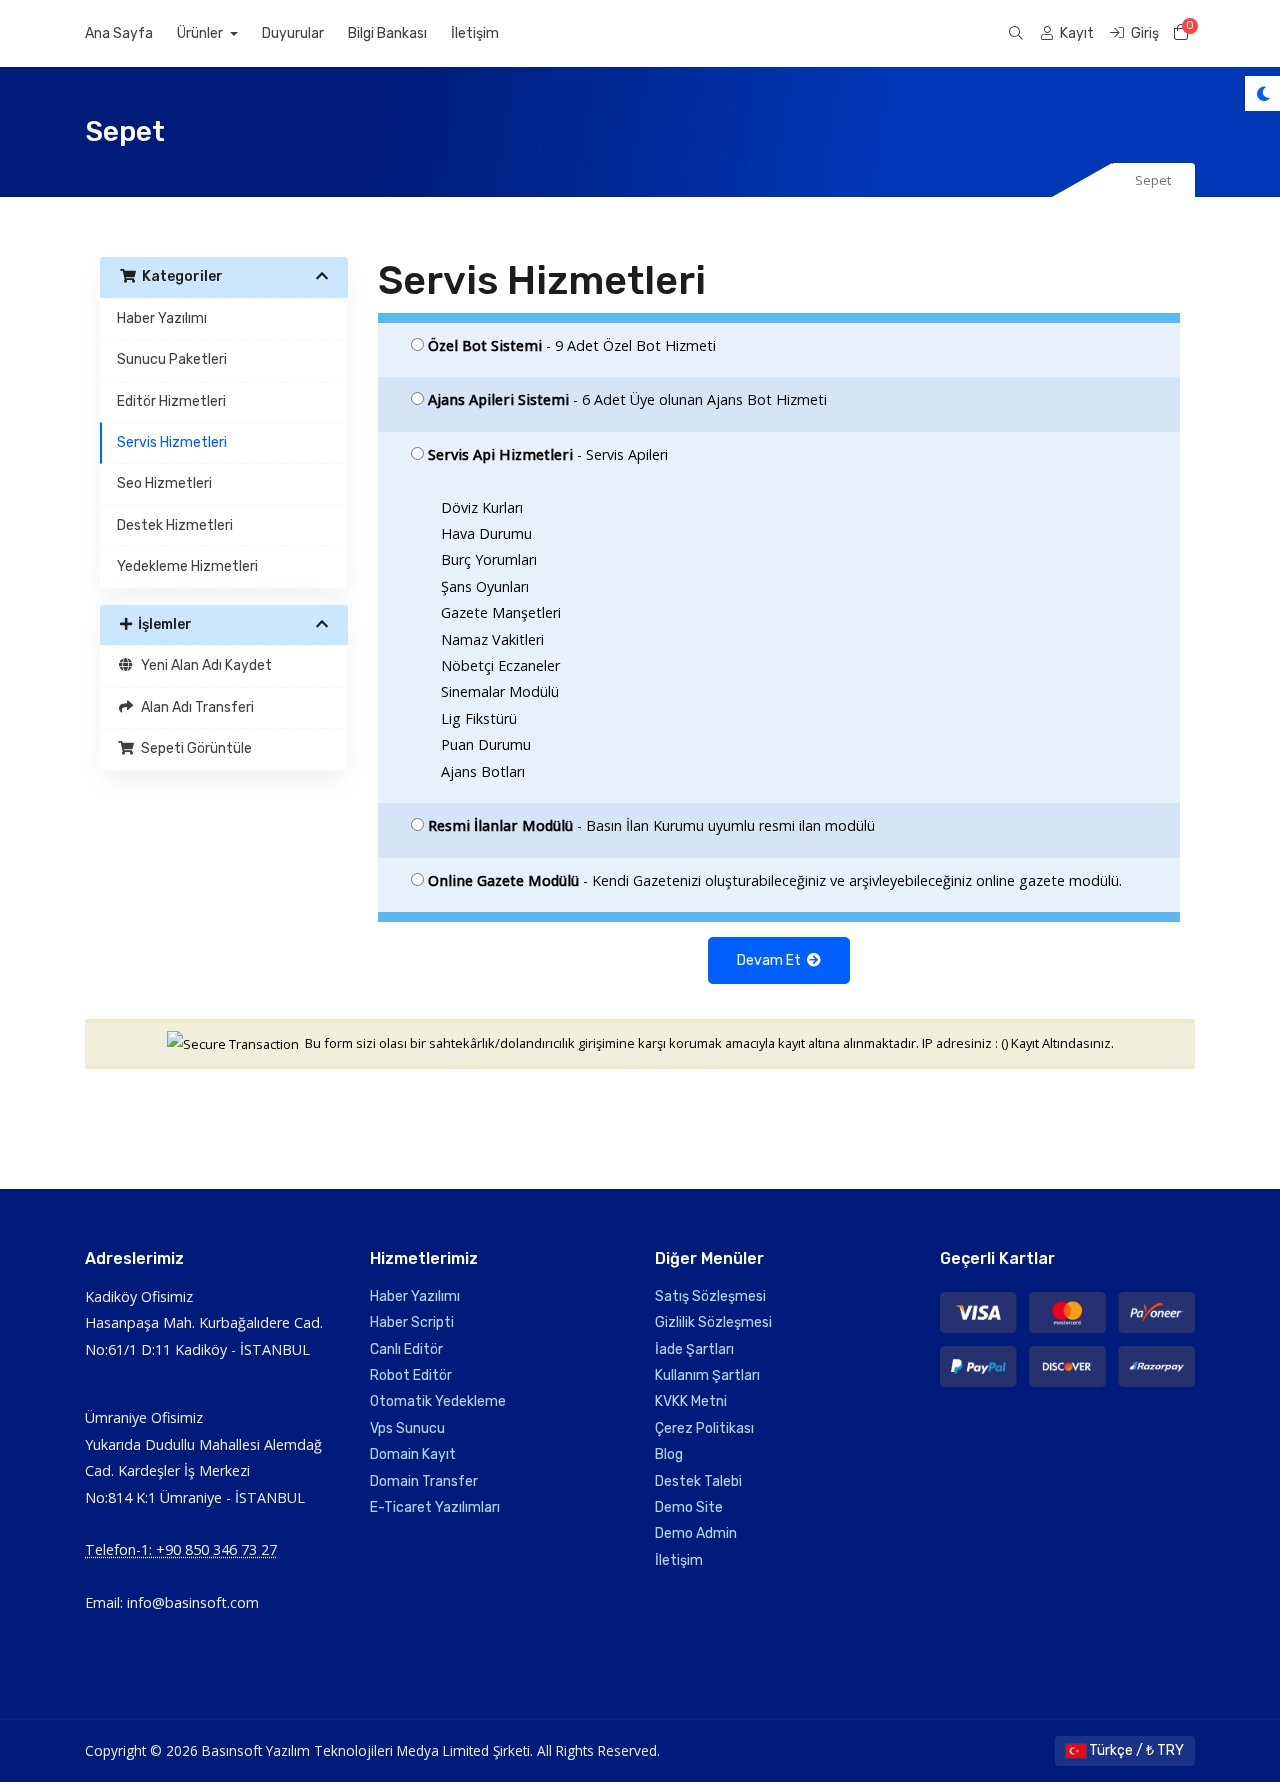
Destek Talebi (698, 1481)
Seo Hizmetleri (164, 483)
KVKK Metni (691, 1401)
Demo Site (689, 1507)
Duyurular (293, 33)
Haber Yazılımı (162, 318)
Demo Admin (696, 1533)
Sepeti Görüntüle (193, 748)
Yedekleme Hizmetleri (187, 566)
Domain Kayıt (413, 1454)
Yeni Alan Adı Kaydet (203, 665)
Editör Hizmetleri (171, 401)
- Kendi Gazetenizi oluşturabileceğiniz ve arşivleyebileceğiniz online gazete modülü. (775, 880)
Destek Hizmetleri (175, 525)
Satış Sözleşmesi (710, 1296)
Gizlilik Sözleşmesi (713, 1322)
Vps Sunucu (407, 1428)
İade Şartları (694, 1349)
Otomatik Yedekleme (438, 1401)
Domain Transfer (424, 1481)
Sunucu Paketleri (172, 359)
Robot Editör (411, 1375)
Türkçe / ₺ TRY (1135, 1750)
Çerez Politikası (704, 1428)
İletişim (475, 33)
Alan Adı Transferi (194, 707)
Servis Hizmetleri (172, 442)
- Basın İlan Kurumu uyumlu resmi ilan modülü (651, 825)
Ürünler (201, 33)
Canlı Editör (406, 1349)
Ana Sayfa (119, 33)
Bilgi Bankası (387, 33)
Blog (669, 1454)
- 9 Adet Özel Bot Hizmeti (572, 345)
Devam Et (772, 960)
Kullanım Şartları (707, 1375)
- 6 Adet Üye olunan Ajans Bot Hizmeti (627, 399)
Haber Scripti (412, 1322)
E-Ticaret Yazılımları (435, 1507)
